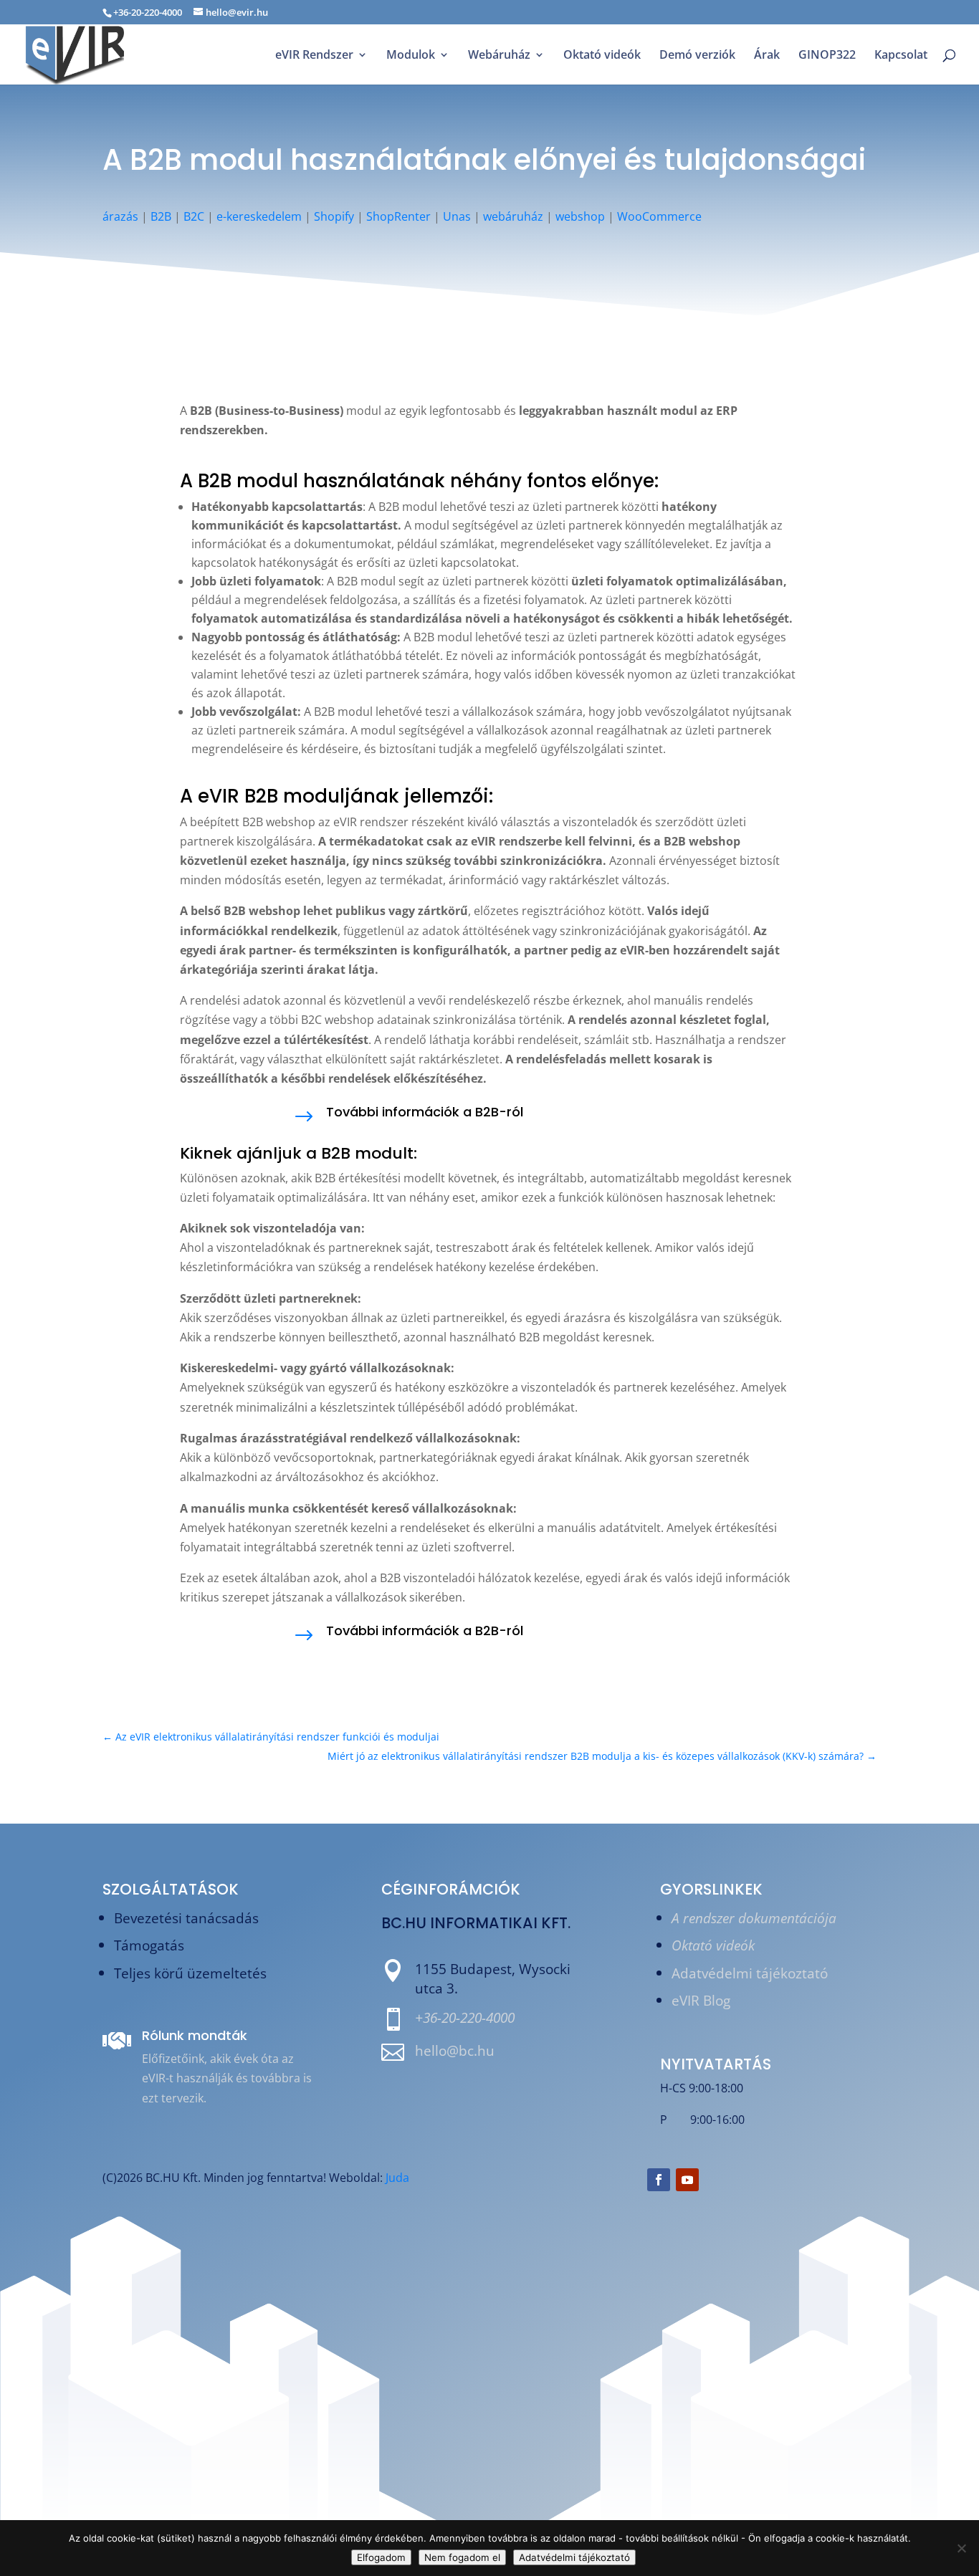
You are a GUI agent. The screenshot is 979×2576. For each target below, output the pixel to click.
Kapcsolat (901, 56)
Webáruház (499, 56)
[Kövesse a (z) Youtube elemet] (687, 2180)
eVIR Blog (701, 2000)
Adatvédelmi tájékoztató (750, 1973)
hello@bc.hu (455, 2050)
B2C (194, 216)
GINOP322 (827, 56)
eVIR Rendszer (314, 56)
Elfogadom (381, 2557)
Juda (397, 2178)
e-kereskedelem (259, 216)
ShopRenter (398, 216)
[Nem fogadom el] (961, 2548)
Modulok (411, 56)
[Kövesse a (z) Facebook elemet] (659, 2180)
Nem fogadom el (462, 2557)
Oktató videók (602, 56)
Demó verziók (697, 56)
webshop (580, 216)
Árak (767, 56)
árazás (120, 216)
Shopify (334, 216)
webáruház (513, 216)
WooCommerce (659, 216)
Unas (457, 216)
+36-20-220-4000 (465, 2017)
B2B (161, 216)
